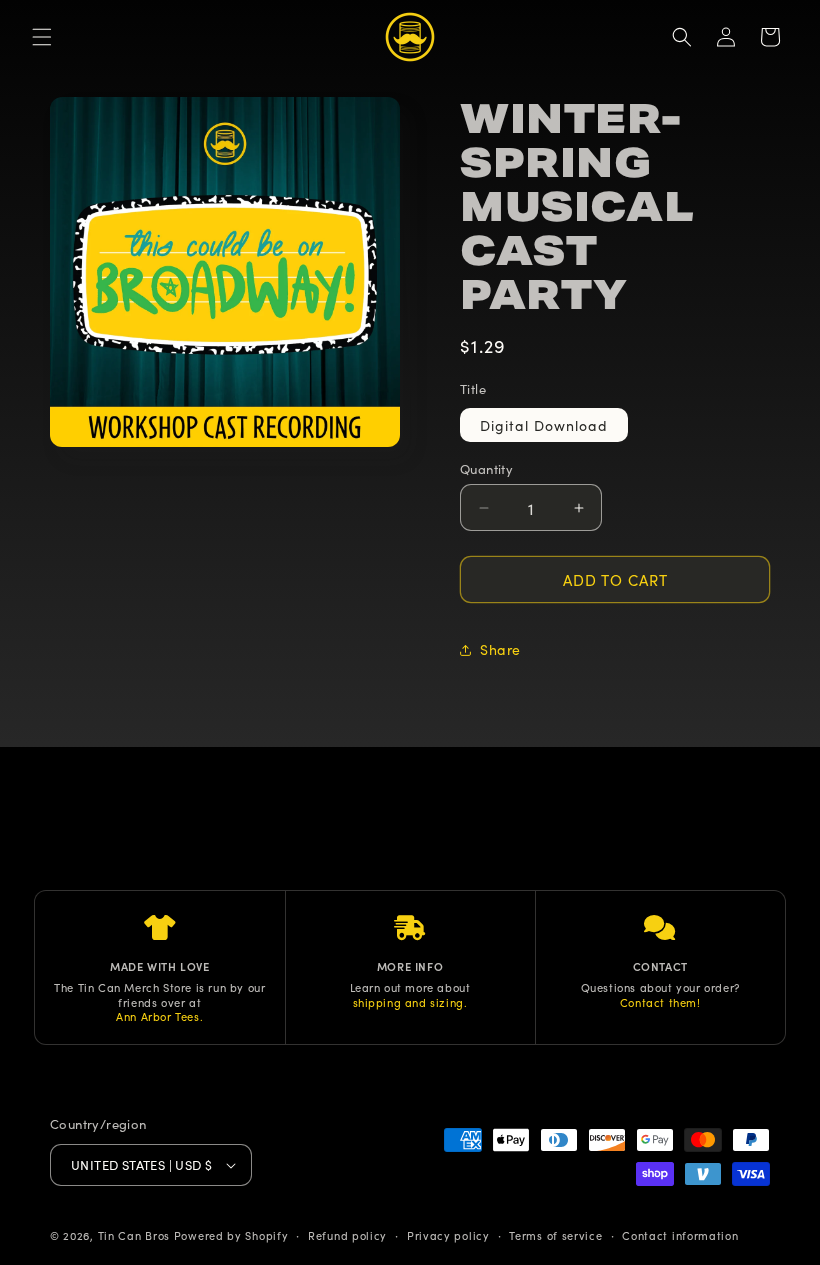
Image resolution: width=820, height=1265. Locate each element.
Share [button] (500, 649)
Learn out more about (410, 987)
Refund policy (347, 1235)
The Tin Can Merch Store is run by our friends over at (159, 994)
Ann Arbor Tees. (159, 1016)
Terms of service (555, 1235)
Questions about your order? (660, 987)
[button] (42, 37)
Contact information (680, 1235)
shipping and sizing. (410, 1002)
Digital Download (544, 425)
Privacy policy (448, 1235)
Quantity (486, 468)
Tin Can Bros (134, 1235)
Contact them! (660, 1002)
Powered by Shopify (231, 1235)
